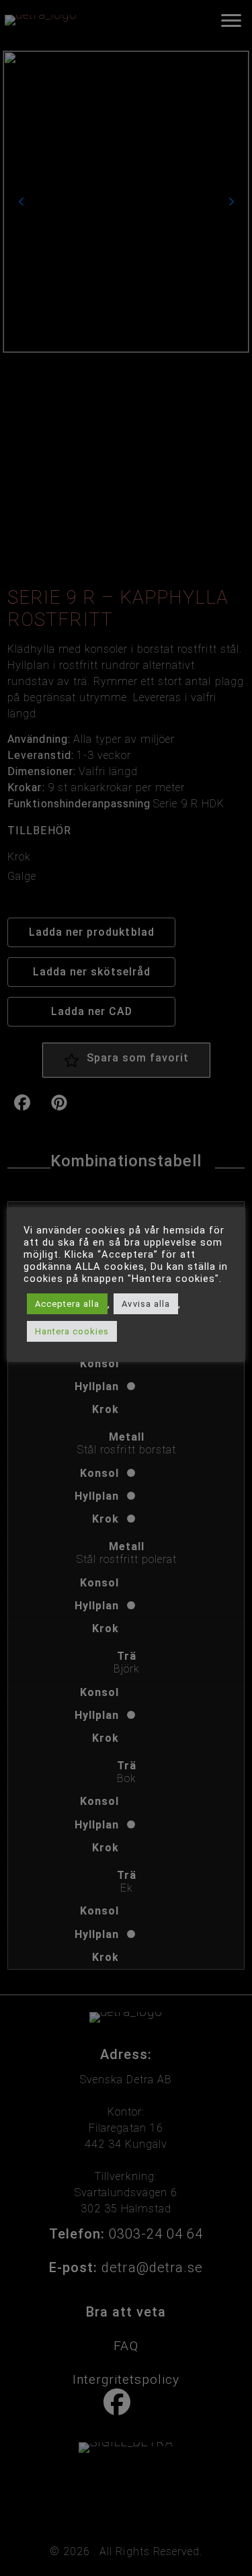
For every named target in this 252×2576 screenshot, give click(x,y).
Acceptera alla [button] (67, 1304)
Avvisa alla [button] (145, 1304)
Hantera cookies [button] (72, 1331)
